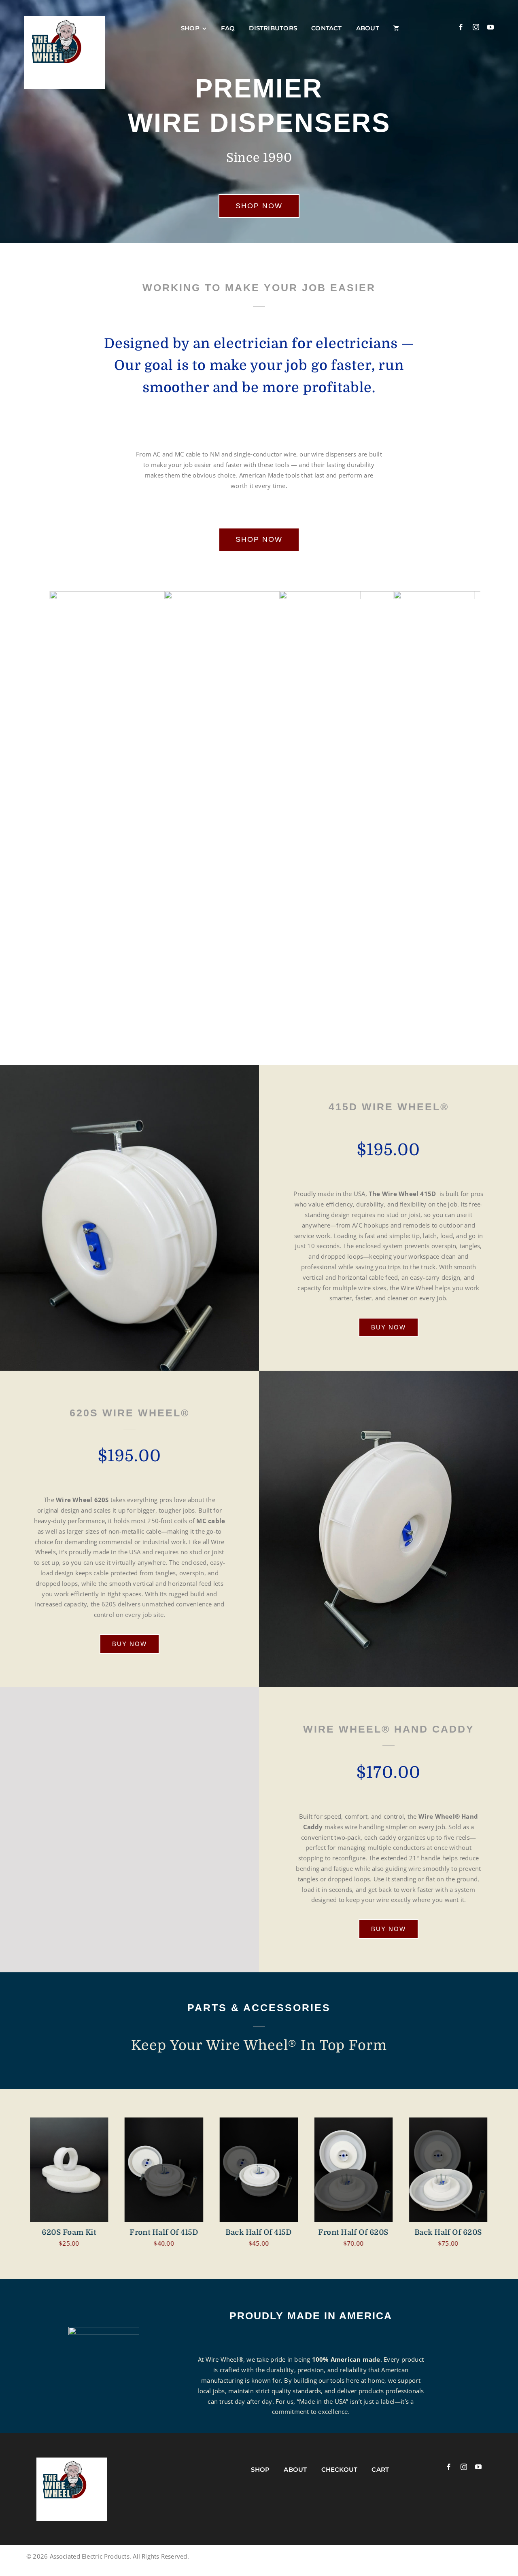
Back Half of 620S (354, 2232)
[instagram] (476, 27)
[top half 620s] (259, 2170)
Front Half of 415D (69, 2232)
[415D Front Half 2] (69, 2170)
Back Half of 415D (164, 2232)
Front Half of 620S (259, 2232)
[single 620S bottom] (354, 2170)
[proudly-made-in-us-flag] (72, 2472)
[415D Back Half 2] (164, 2170)
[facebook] (461, 27)
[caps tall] (448, 2170)
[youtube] (490, 27)
